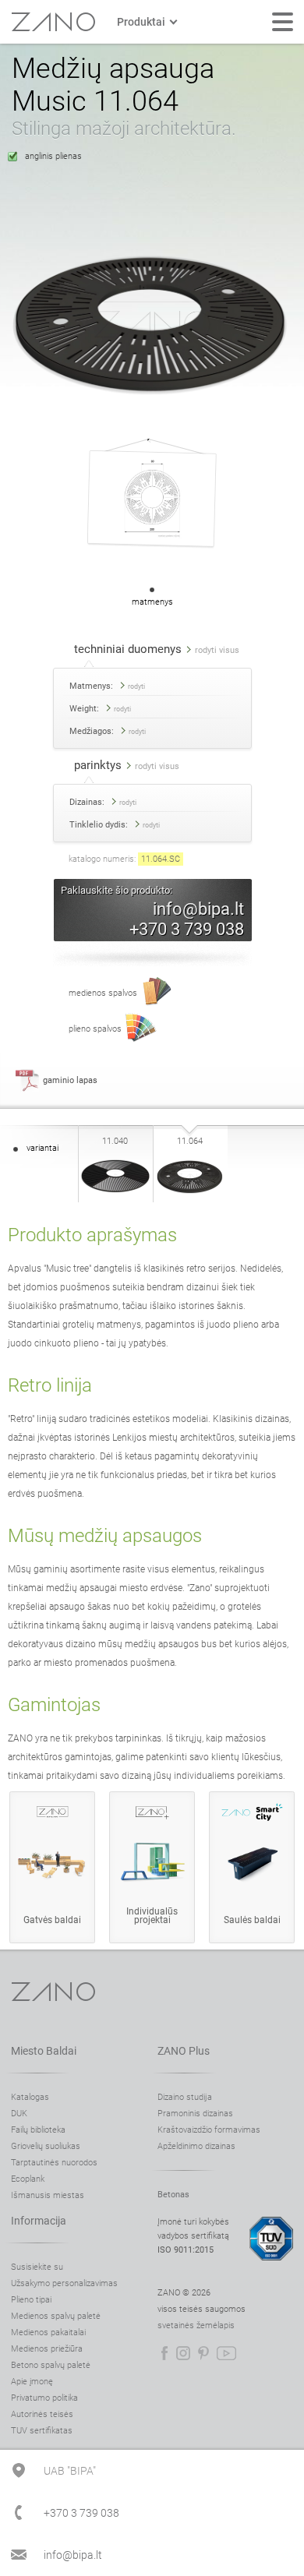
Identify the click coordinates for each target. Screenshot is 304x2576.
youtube (226, 2353)
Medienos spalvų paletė (56, 2316)
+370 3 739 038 (187, 929)
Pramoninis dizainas (195, 2114)
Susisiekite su (37, 2267)
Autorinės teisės (42, 2414)
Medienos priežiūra (47, 2349)
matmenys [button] (152, 602)
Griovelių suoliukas (46, 2146)
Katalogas (30, 2097)
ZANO (53, 22)
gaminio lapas (70, 1080)
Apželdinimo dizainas (196, 2146)
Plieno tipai (31, 2300)
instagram (183, 2353)
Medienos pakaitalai (48, 2333)
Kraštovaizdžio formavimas (209, 2130)
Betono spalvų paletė (51, 2365)
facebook (164, 2353)
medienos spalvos (103, 993)
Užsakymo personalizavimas (64, 2283)
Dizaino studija (185, 2097)
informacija (39, 2221)
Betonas (173, 2195)
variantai (42, 1148)
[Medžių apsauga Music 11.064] (190, 1200)
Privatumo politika (44, 2398)
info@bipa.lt (198, 909)
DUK (19, 2114)
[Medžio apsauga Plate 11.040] (115, 1200)
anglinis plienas (53, 156)
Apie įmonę (32, 2382)
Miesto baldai (44, 2051)
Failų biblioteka (38, 2130)
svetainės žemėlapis (196, 2325)
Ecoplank (28, 2179)
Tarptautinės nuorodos (54, 2163)
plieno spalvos (95, 1029)
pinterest (203, 2353)
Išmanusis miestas (48, 2195)
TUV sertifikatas (42, 2431)
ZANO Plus (184, 2051)
